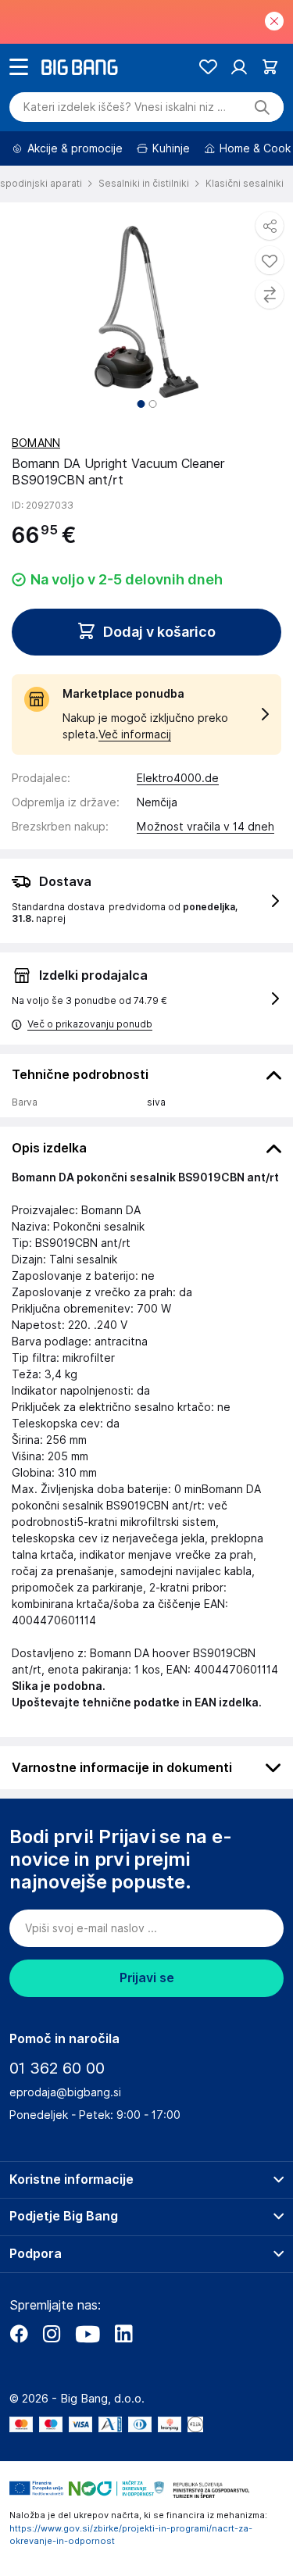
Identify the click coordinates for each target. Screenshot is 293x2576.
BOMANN (36, 443)
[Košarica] (270, 67)
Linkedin (123, 2334)
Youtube (88, 2334)
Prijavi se (147, 1978)
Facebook (19, 2334)
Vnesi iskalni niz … (125, 107)
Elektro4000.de (178, 778)
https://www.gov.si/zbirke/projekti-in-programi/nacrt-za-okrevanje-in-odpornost (131, 2535)
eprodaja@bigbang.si (65, 2092)
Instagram (52, 2334)
